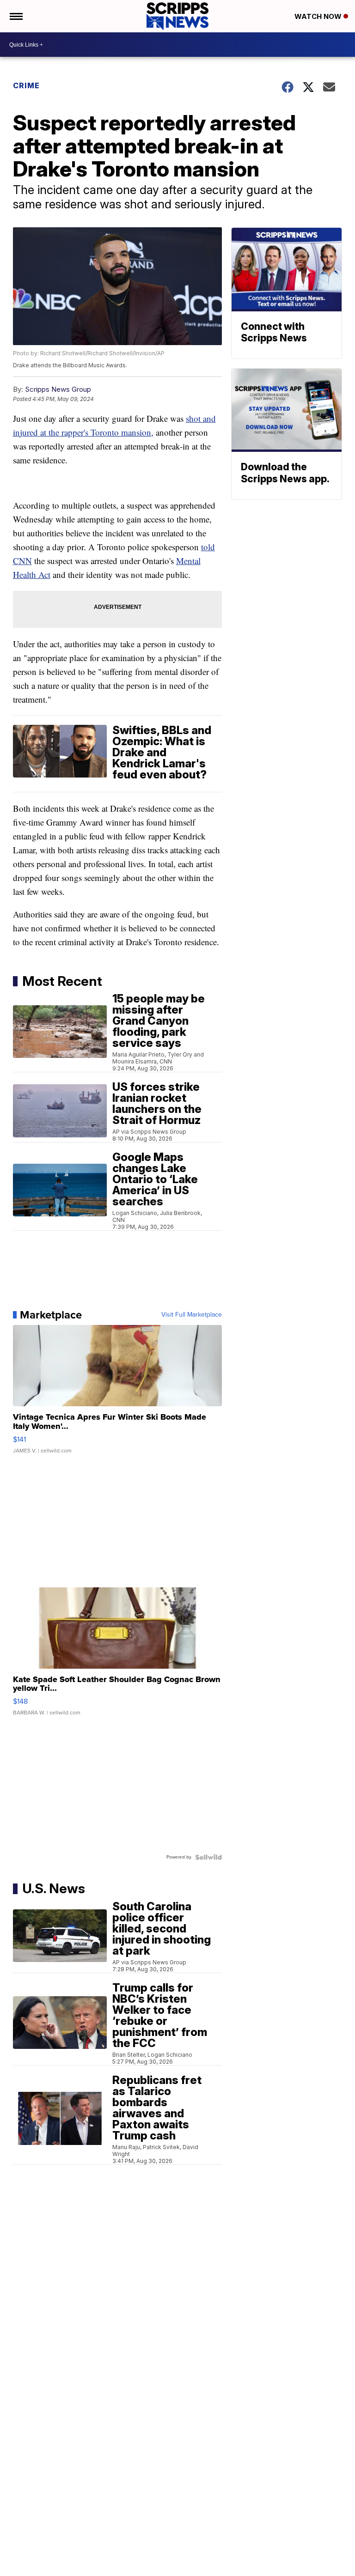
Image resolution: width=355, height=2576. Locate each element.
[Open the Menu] (15, 16)
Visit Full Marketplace (192, 1315)
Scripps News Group (58, 389)
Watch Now (319, 16)
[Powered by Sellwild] (208, 1857)
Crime (26, 85)
